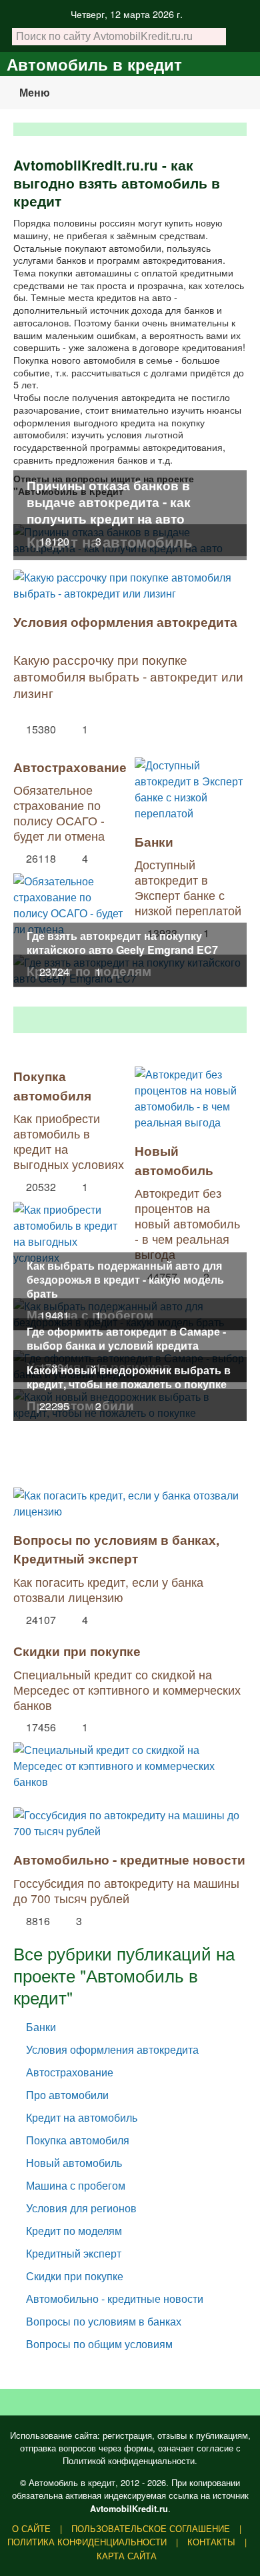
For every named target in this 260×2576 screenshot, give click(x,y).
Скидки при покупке (77, 1651)
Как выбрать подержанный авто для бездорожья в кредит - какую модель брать (125, 1279)
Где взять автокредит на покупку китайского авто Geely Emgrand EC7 (122, 943)
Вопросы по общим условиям (99, 2344)
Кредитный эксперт (76, 1558)
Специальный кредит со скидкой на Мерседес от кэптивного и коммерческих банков (127, 1690)
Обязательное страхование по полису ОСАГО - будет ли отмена (59, 813)
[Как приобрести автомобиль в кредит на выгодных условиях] (69, 1230)
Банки (154, 841)
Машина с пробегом (76, 2185)
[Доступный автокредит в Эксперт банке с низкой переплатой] (191, 789)
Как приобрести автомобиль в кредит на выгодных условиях (69, 1141)
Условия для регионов (81, 2208)
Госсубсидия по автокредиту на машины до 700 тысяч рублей (126, 1891)
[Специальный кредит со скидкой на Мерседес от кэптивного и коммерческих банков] (130, 1763)
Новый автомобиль (174, 1160)
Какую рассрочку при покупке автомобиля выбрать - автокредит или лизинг (128, 676)
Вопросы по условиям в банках (115, 1539)
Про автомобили (67, 2095)
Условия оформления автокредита (125, 622)
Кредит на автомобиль (82, 2117)
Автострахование (70, 767)
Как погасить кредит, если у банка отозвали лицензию (108, 1589)
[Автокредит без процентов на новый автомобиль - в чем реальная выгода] (191, 1098)
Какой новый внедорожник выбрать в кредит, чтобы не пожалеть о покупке (129, 1377)
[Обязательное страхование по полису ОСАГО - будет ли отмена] (69, 902)
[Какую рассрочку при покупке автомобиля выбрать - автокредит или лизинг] (130, 586)
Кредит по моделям (74, 2231)
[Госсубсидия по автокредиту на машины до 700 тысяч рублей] (130, 1823)
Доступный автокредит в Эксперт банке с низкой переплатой (188, 887)
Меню (35, 92)
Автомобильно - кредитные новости (129, 1859)
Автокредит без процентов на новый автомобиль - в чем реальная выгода (187, 1223)
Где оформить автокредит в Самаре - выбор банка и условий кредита (126, 1338)
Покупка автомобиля (52, 1085)
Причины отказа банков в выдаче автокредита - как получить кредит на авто (109, 502)
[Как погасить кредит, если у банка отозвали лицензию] (130, 1503)
